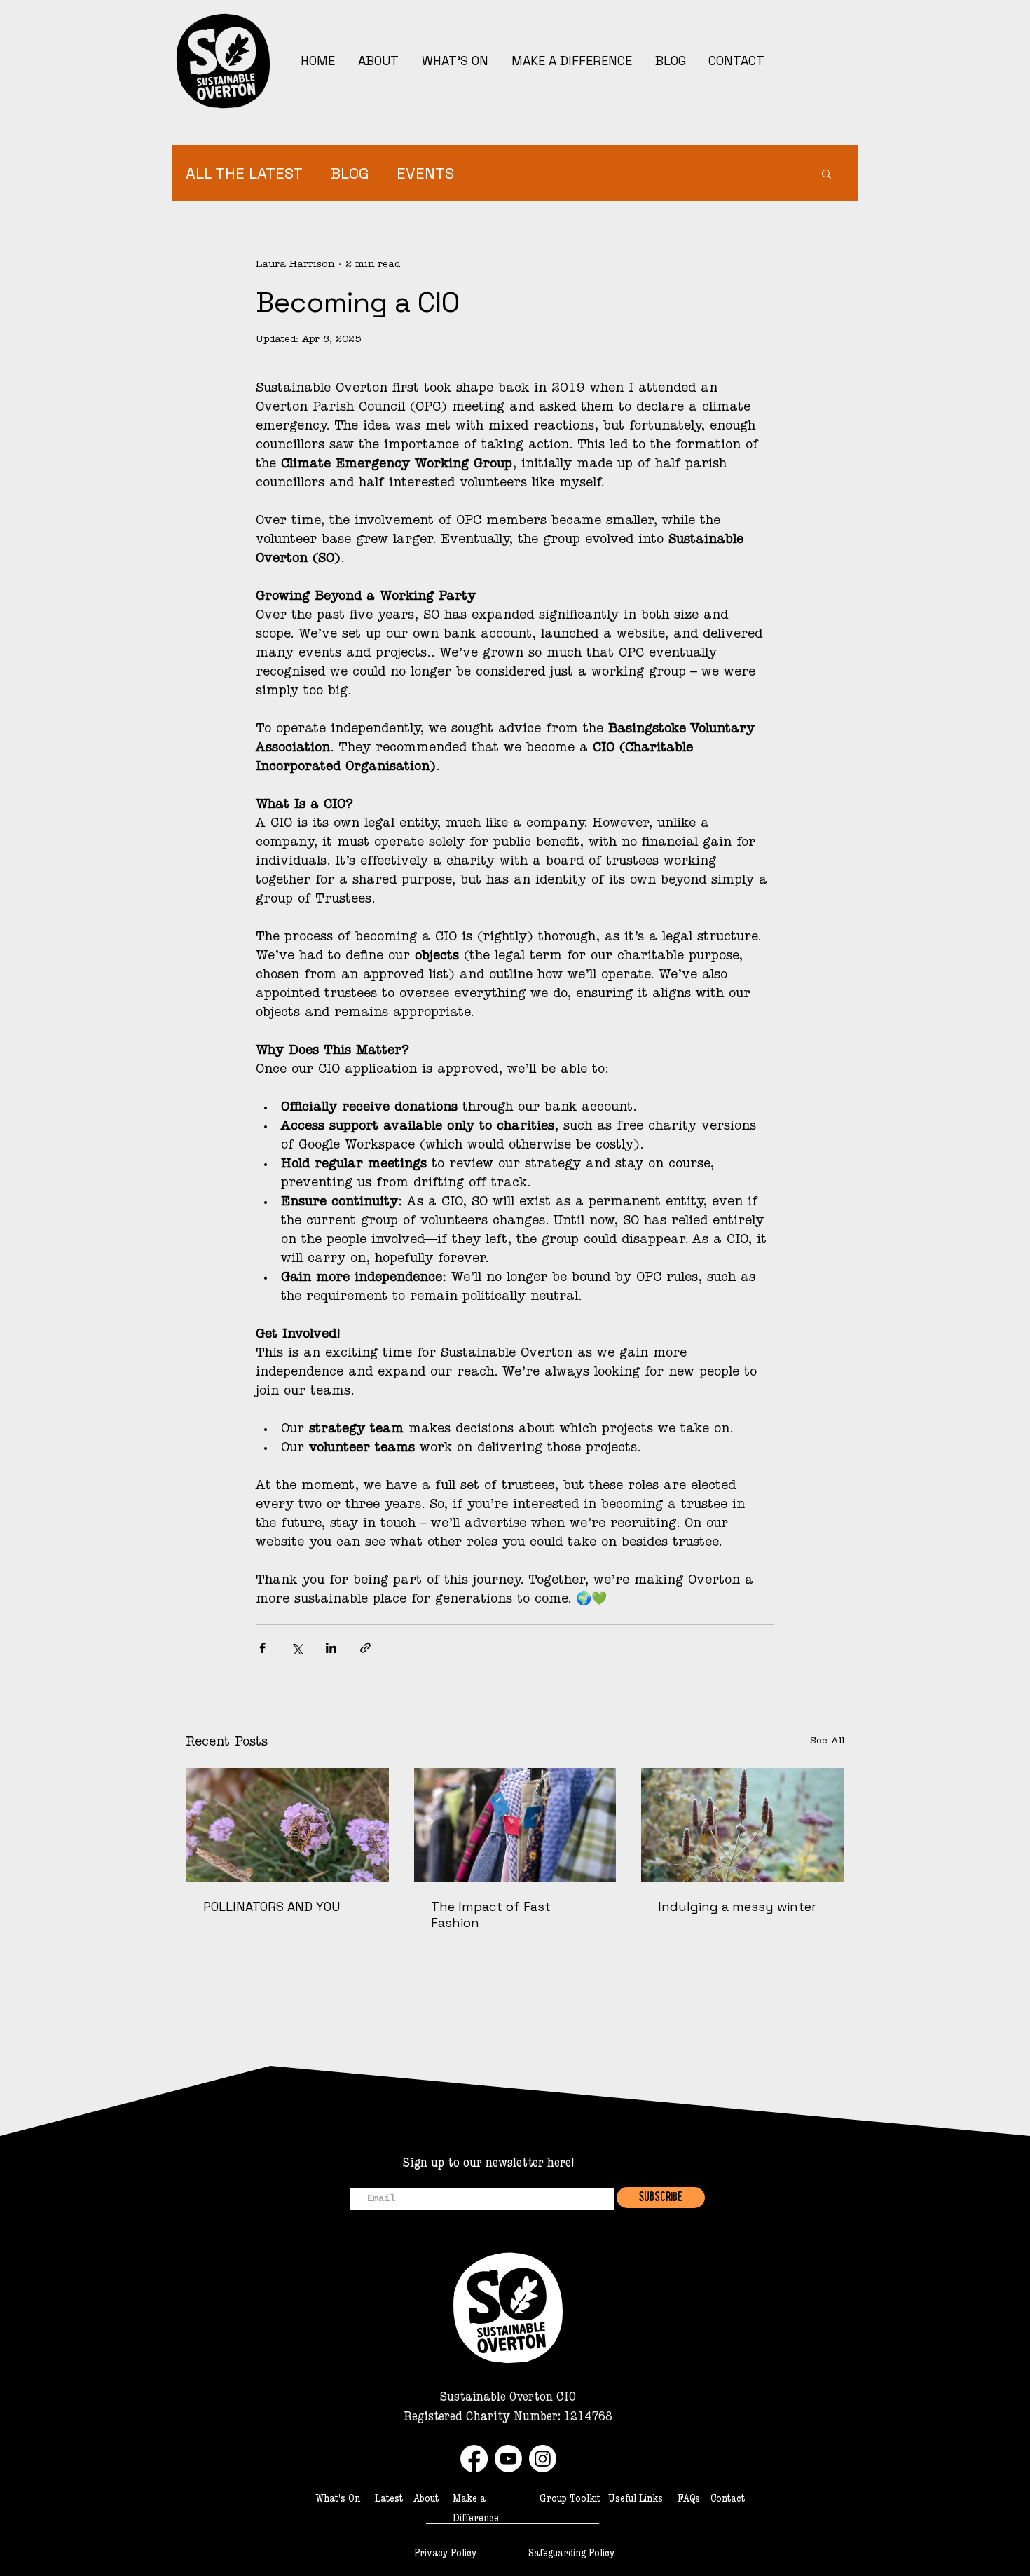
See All (827, 1741)
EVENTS (425, 173)
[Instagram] (543, 2459)
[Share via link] (365, 1648)
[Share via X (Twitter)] (297, 1648)
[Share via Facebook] (262, 1648)
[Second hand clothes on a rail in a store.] (515, 1825)
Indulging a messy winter (737, 1906)
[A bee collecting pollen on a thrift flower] (288, 1825)
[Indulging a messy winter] (742, 1825)
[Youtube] (508, 2459)
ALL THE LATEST (244, 173)
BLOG (350, 173)
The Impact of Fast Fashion (491, 1914)
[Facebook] (474, 2459)
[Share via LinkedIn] (331, 1648)
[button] (826, 173)
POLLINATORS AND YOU (272, 1906)
